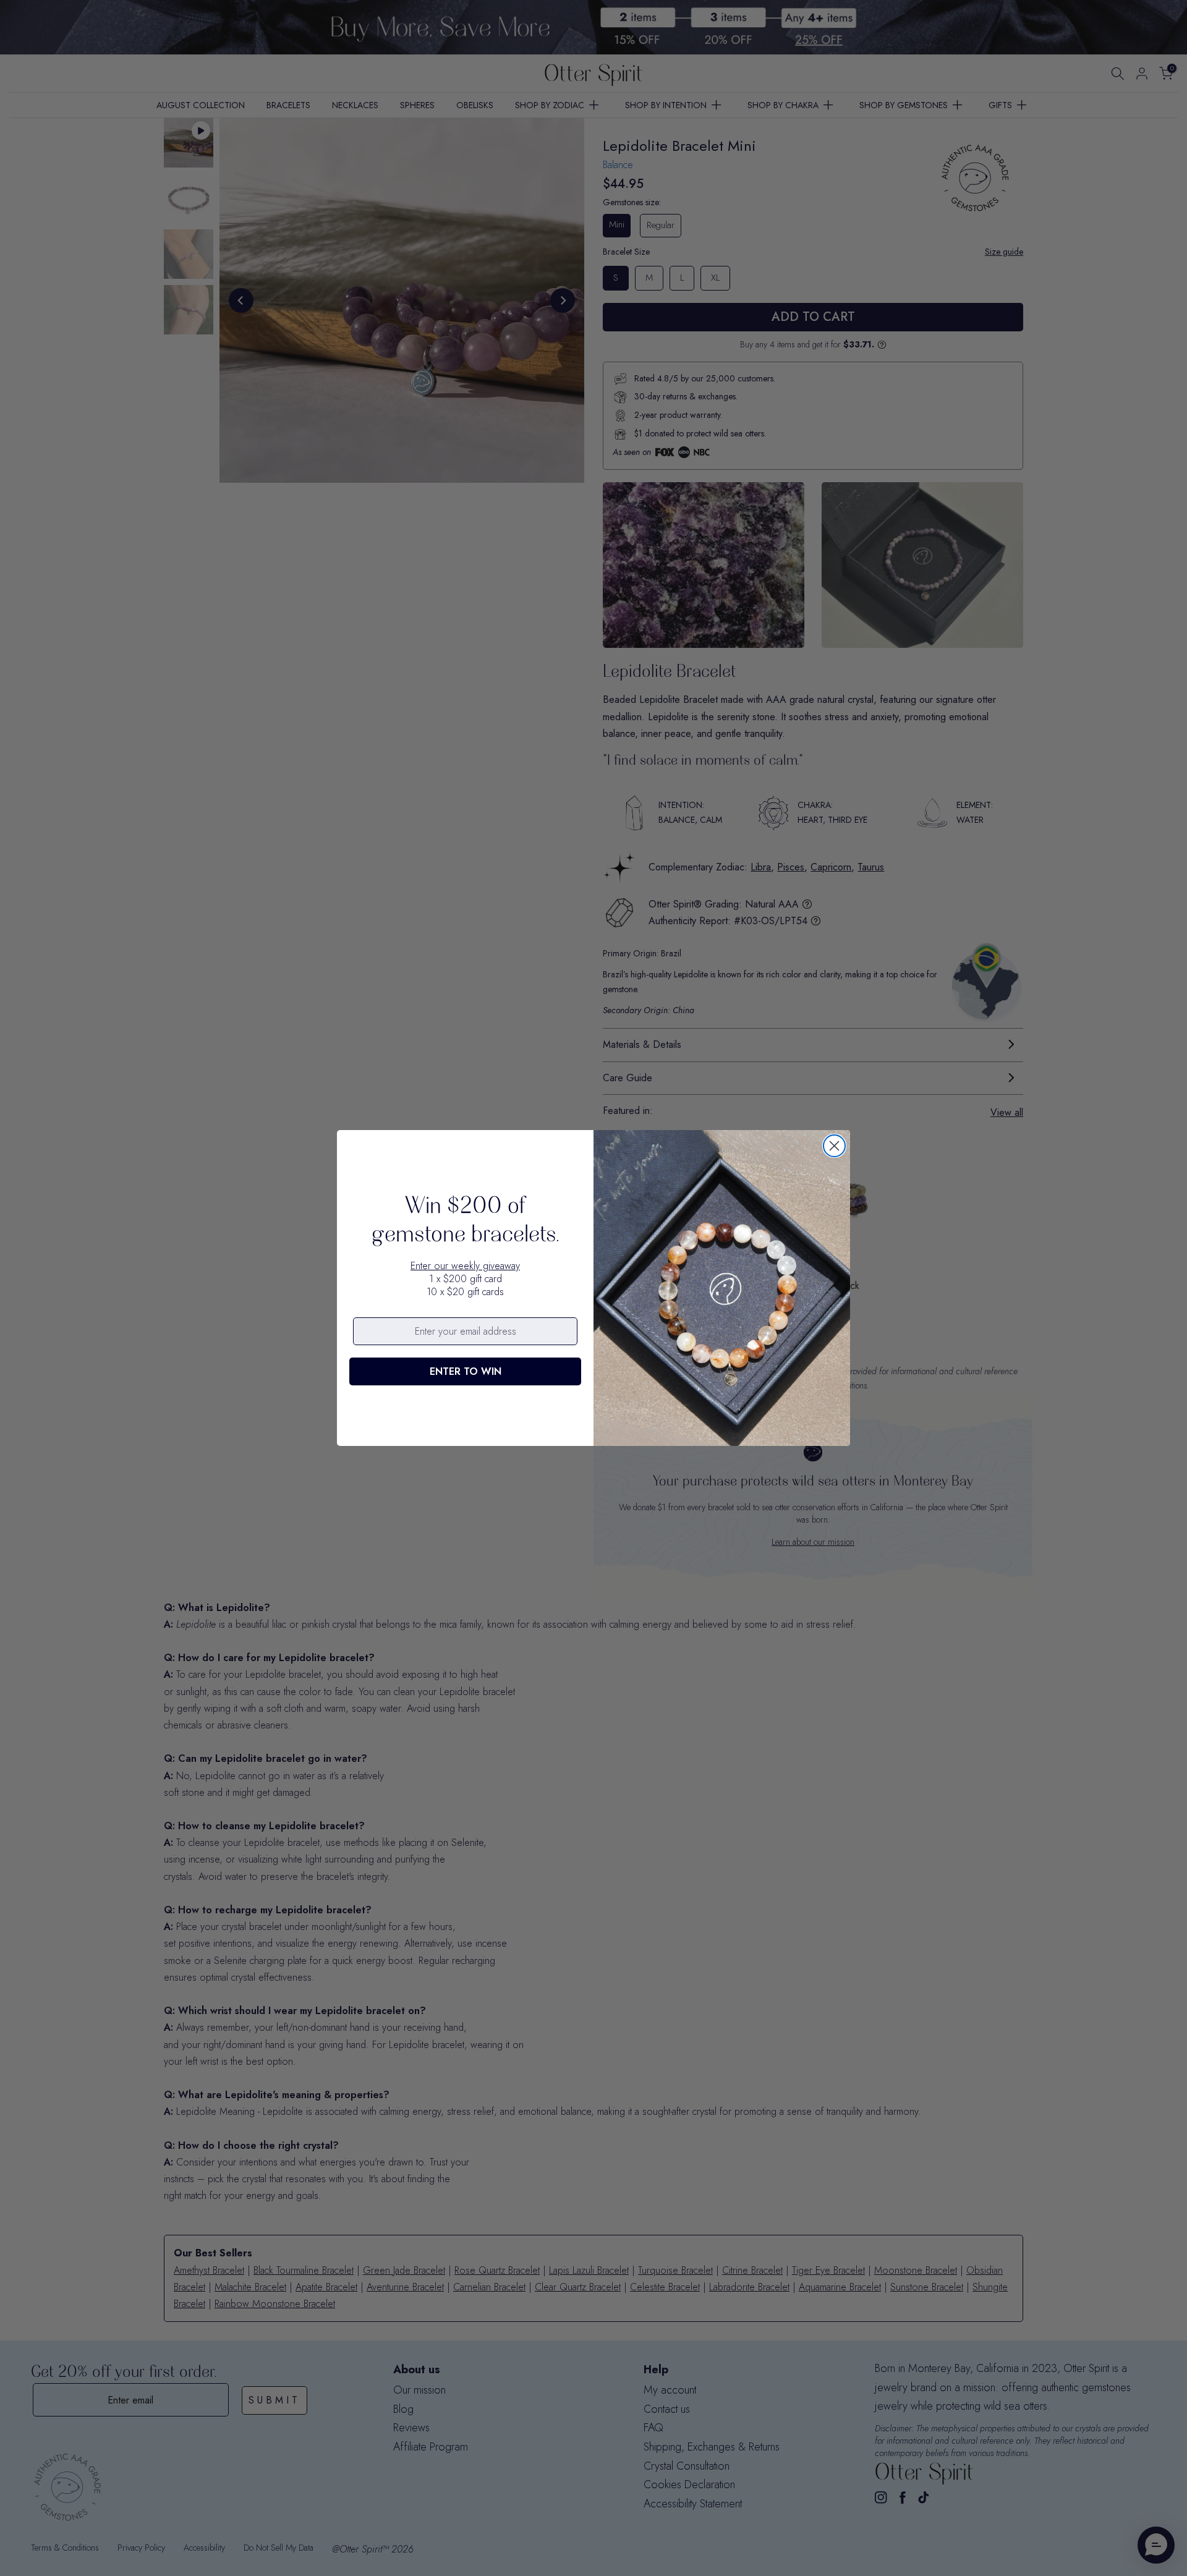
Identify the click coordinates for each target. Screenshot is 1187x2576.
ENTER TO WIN (466, 1371)
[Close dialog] (834, 1146)
